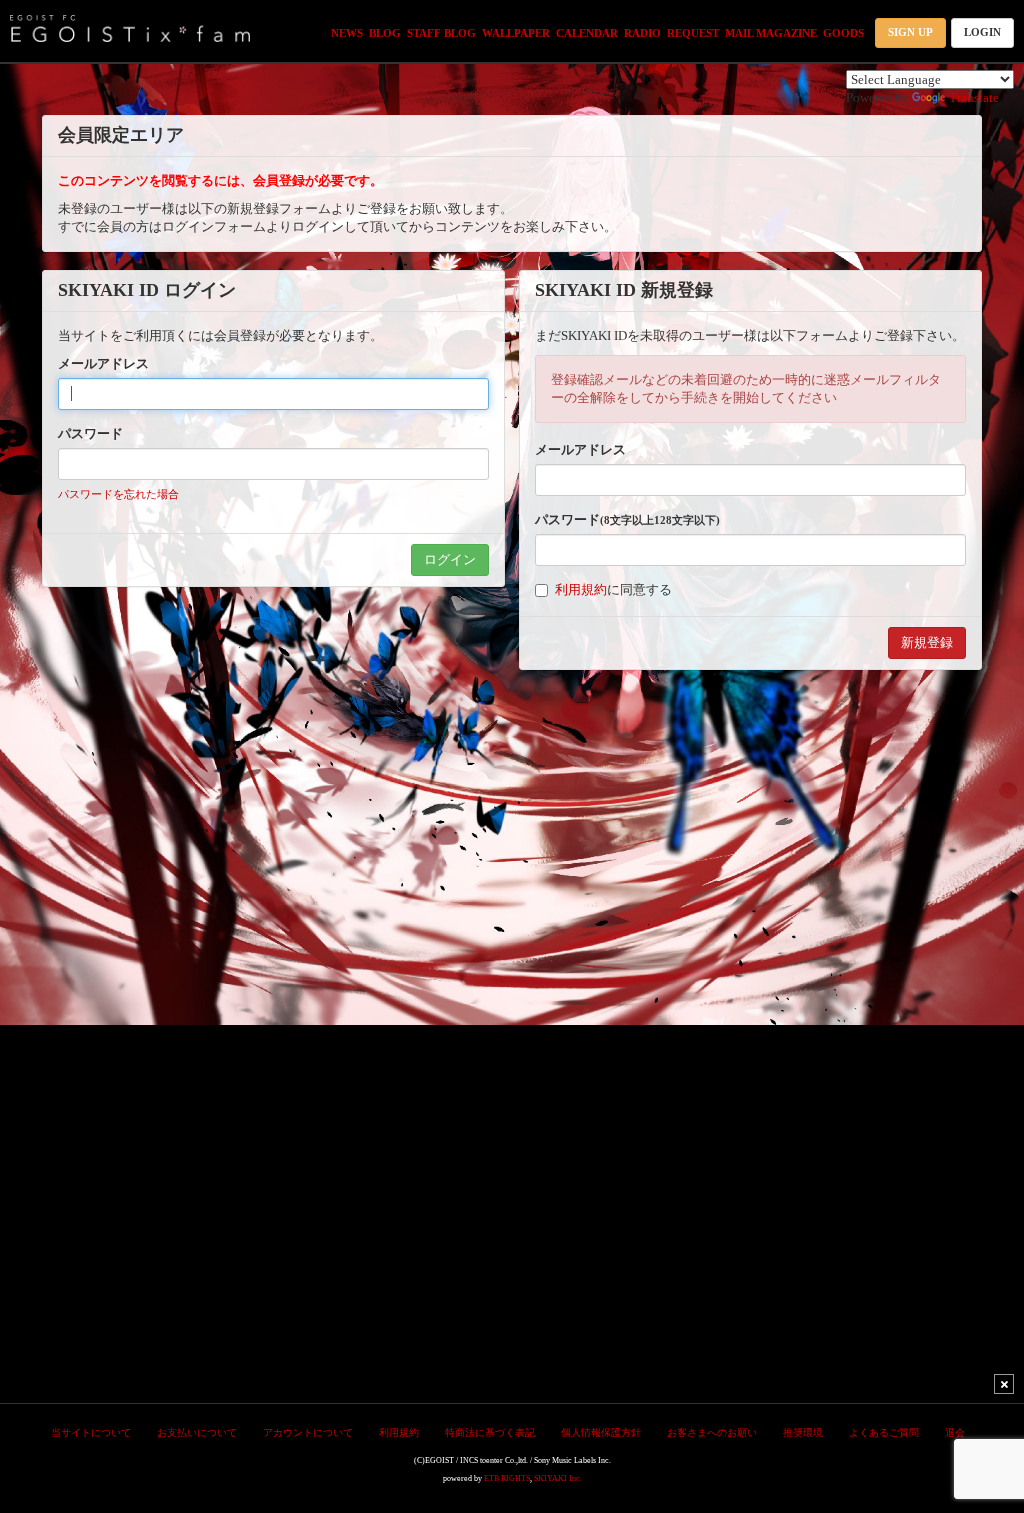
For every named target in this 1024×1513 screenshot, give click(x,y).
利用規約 (581, 589)
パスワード (90, 433)
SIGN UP (910, 32)
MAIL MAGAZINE (771, 33)
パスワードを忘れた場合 (118, 494)
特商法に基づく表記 (490, 1432)
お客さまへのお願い (712, 1432)
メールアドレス (103, 363)
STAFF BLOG (441, 33)
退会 (955, 1432)
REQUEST (693, 33)
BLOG (385, 33)
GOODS (843, 33)
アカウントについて (308, 1432)
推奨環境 (803, 1432)
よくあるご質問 (884, 1432)
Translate (974, 97)
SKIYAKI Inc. (558, 1478)
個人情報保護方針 (601, 1432)
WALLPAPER (516, 33)
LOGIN (982, 32)
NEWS (347, 33)
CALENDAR (587, 33)
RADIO (642, 33)
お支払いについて (197, 1432)
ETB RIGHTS (507, 1478)
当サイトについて (91, 1432)
